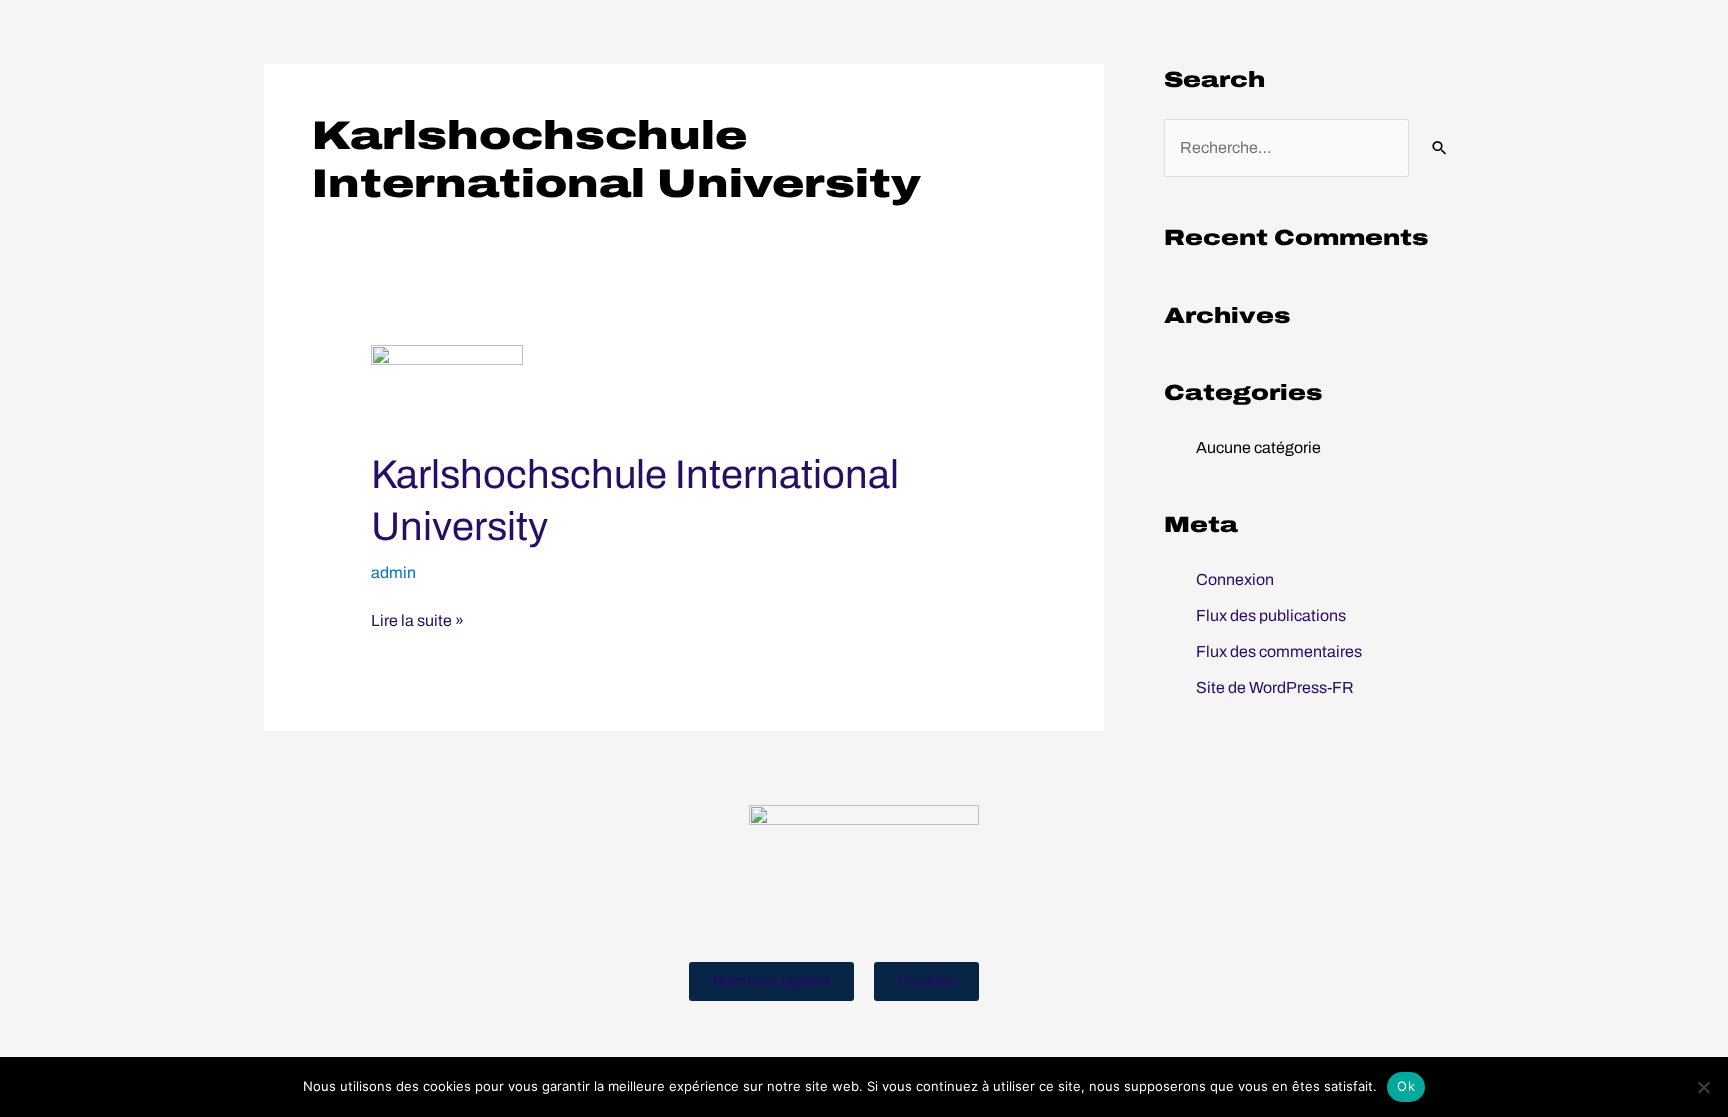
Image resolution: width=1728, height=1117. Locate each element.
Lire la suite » (417, 619)
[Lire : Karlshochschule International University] (447, 384)
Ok (1406, 1086)
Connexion (1235, 579)
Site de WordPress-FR (1275, 687)
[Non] (1703, 1087)
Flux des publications (1271, 615)
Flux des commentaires (1279, 651)
